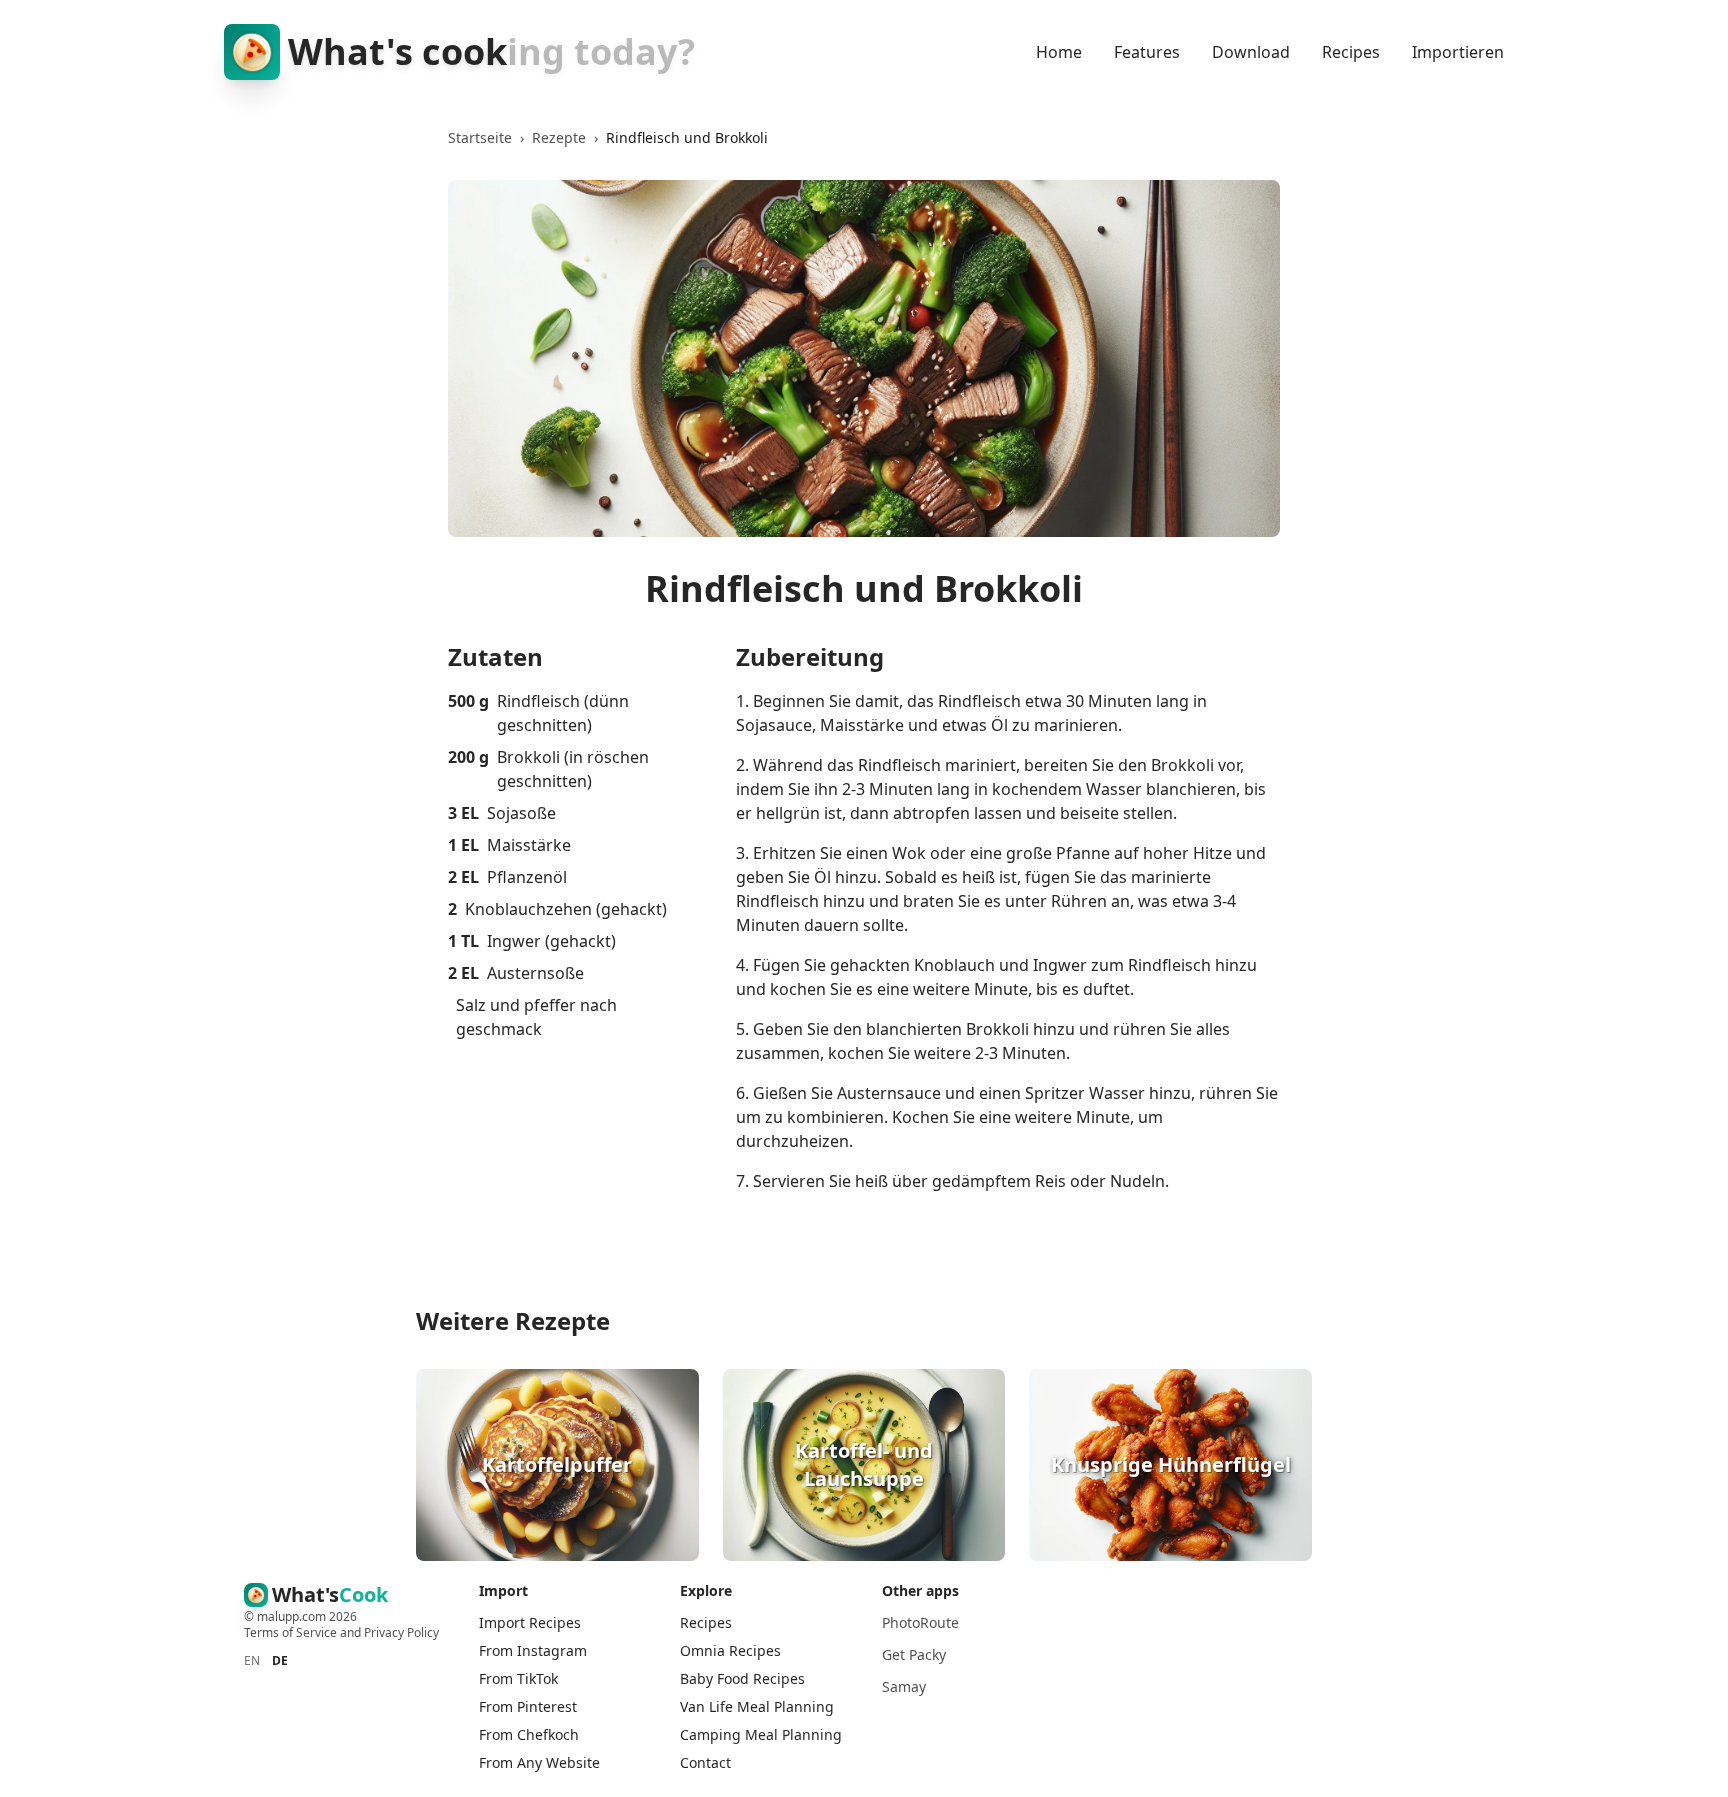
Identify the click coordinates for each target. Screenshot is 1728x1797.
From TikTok (518, 1678)
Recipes (1351, 52)
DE (280, 1661)
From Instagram (533, 1650)
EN (252, 1661)
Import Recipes (530, 1622)
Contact (705, 1762)
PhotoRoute (920, 1622)
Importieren (1458, 52)
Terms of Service (290, 1632)
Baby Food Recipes (742, 1678)
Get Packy (914, 1654)
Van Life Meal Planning (757, 1706)
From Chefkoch (529, 1734)
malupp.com (293, 1616)
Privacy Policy (401, 1632)
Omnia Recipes (730, 1650)
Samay (904, 1686)
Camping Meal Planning (761, 1734)
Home (1059, 52)
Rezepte (559, 137)
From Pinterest (528, 1706)
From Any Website (539, 1762)
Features (1147, 52)
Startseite (480, 137)
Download (1251, 52)
